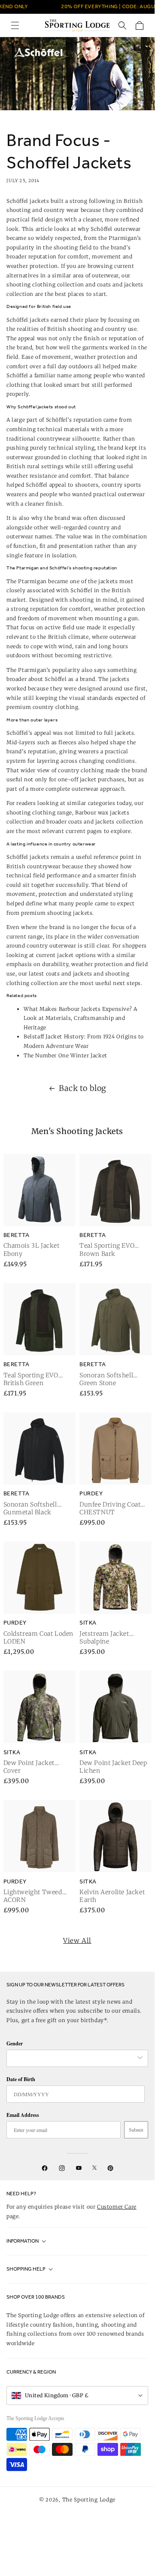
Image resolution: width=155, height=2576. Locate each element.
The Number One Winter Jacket (65, 1055)
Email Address (23, 2115)
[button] (15, 25)
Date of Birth (21, 2079)
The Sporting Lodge (89, 2500)
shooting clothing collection (45, 284)
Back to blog (83, 1088)
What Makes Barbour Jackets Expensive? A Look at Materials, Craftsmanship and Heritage (80, 1018)
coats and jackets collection (106, 822)
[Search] (122, 25)
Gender (15, 2043)
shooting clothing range (39, 813)
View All (77, 1941)
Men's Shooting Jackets (77, 1131)
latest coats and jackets (60, 974)
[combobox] (73, 2058)
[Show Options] (140, 2058)
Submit (136, 2130)
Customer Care (117, 2207)
